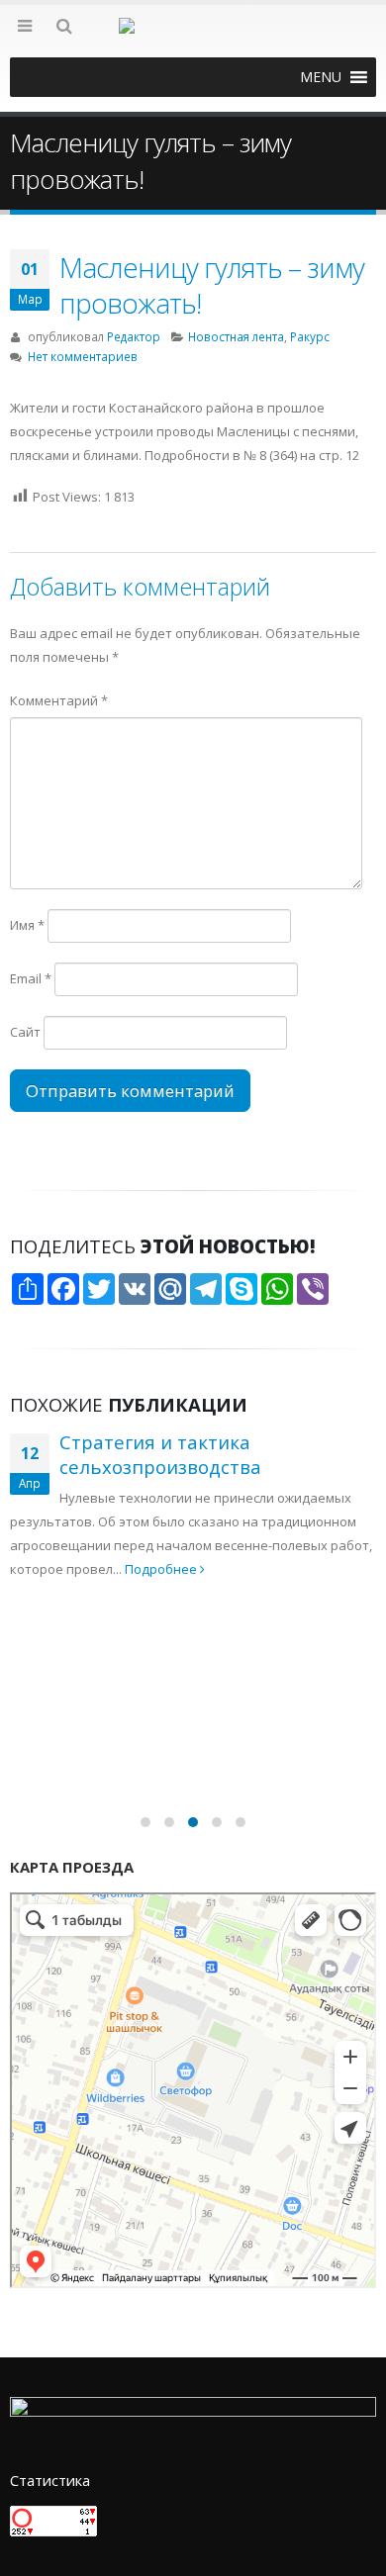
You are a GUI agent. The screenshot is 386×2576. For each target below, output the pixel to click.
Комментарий (59, 700)
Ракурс (310, 336)
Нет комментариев (83, 356)
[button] (321, 77)
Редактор (134, 336)
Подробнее (162, 1569)
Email (31, 978)
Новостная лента (236, 336)
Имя (27, 925)
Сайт (25, 1032)
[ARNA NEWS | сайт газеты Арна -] (193, 38)
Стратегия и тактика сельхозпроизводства (160, 1454)
